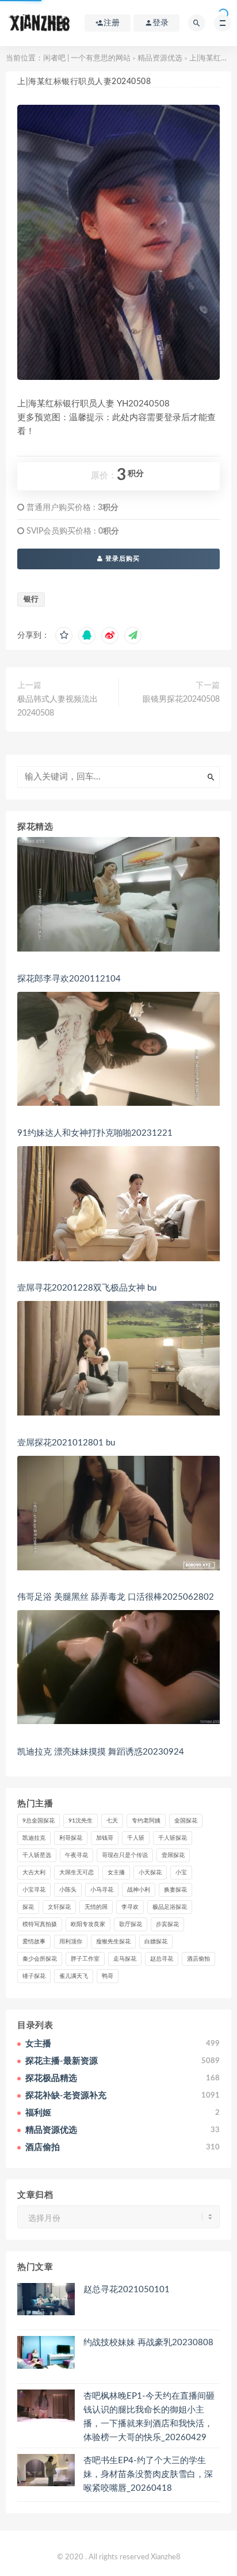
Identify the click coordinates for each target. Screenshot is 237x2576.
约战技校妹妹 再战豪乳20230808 (148, 2343)
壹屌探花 (173, 1855)
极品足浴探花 (170, 1907)
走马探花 (125, 1959)
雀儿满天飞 (74, 1976)
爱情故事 (34, 1942)
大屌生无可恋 (77, 1873)
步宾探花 (167, 1924)
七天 (112, 1821)
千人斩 (136, 1838)
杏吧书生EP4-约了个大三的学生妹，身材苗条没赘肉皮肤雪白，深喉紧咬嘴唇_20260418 (148, 2474)
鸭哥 (108, 1976)
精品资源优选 (160, 58)
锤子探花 (34, 1976)
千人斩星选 (37, 1855)
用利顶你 (71, 1942)
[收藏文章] (64, 636)
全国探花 (186, 1821)
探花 (28, 1907)
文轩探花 (59, 1907)
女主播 (116, 1873)
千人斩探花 (173, 1838)
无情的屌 (96, 1907)
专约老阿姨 (146, 1821)
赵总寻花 (162, 1959)
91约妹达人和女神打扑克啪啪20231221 (95, 1133)
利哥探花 (71, 1838)
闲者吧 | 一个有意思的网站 (87, 58)
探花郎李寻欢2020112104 (69, 979)
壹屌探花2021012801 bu (66, 1443)
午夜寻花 (77, 1855)
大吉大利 (34, 1873)
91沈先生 (81, 1821)
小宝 (181, 1873)
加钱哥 (105, 1838)
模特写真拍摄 (40, 1924)
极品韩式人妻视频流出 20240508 (58, 706)
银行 (31, 600)
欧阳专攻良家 (88, 1924)
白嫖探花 (156, 1942)
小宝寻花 (34, 1890)
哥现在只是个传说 (125, 1855)
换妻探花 (175, 1890)
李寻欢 (130, 1907)
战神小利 (139, 1890)
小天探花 (150, 1873)
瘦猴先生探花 (113, 1942)
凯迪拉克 (34, 1838)
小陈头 (68, 1890)
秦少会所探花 (40, 1959)
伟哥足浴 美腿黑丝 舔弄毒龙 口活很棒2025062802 (116, 1597)
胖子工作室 (85, 1959)
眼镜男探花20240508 (181, 699)
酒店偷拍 (198, 1959)
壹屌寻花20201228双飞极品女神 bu (87, 1288)
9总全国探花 (39, 1821)
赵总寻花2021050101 (127, 2290)
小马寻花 (102, 1890)
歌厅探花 (131, 1924)
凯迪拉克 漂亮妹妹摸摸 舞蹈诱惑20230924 (101, 1752)
